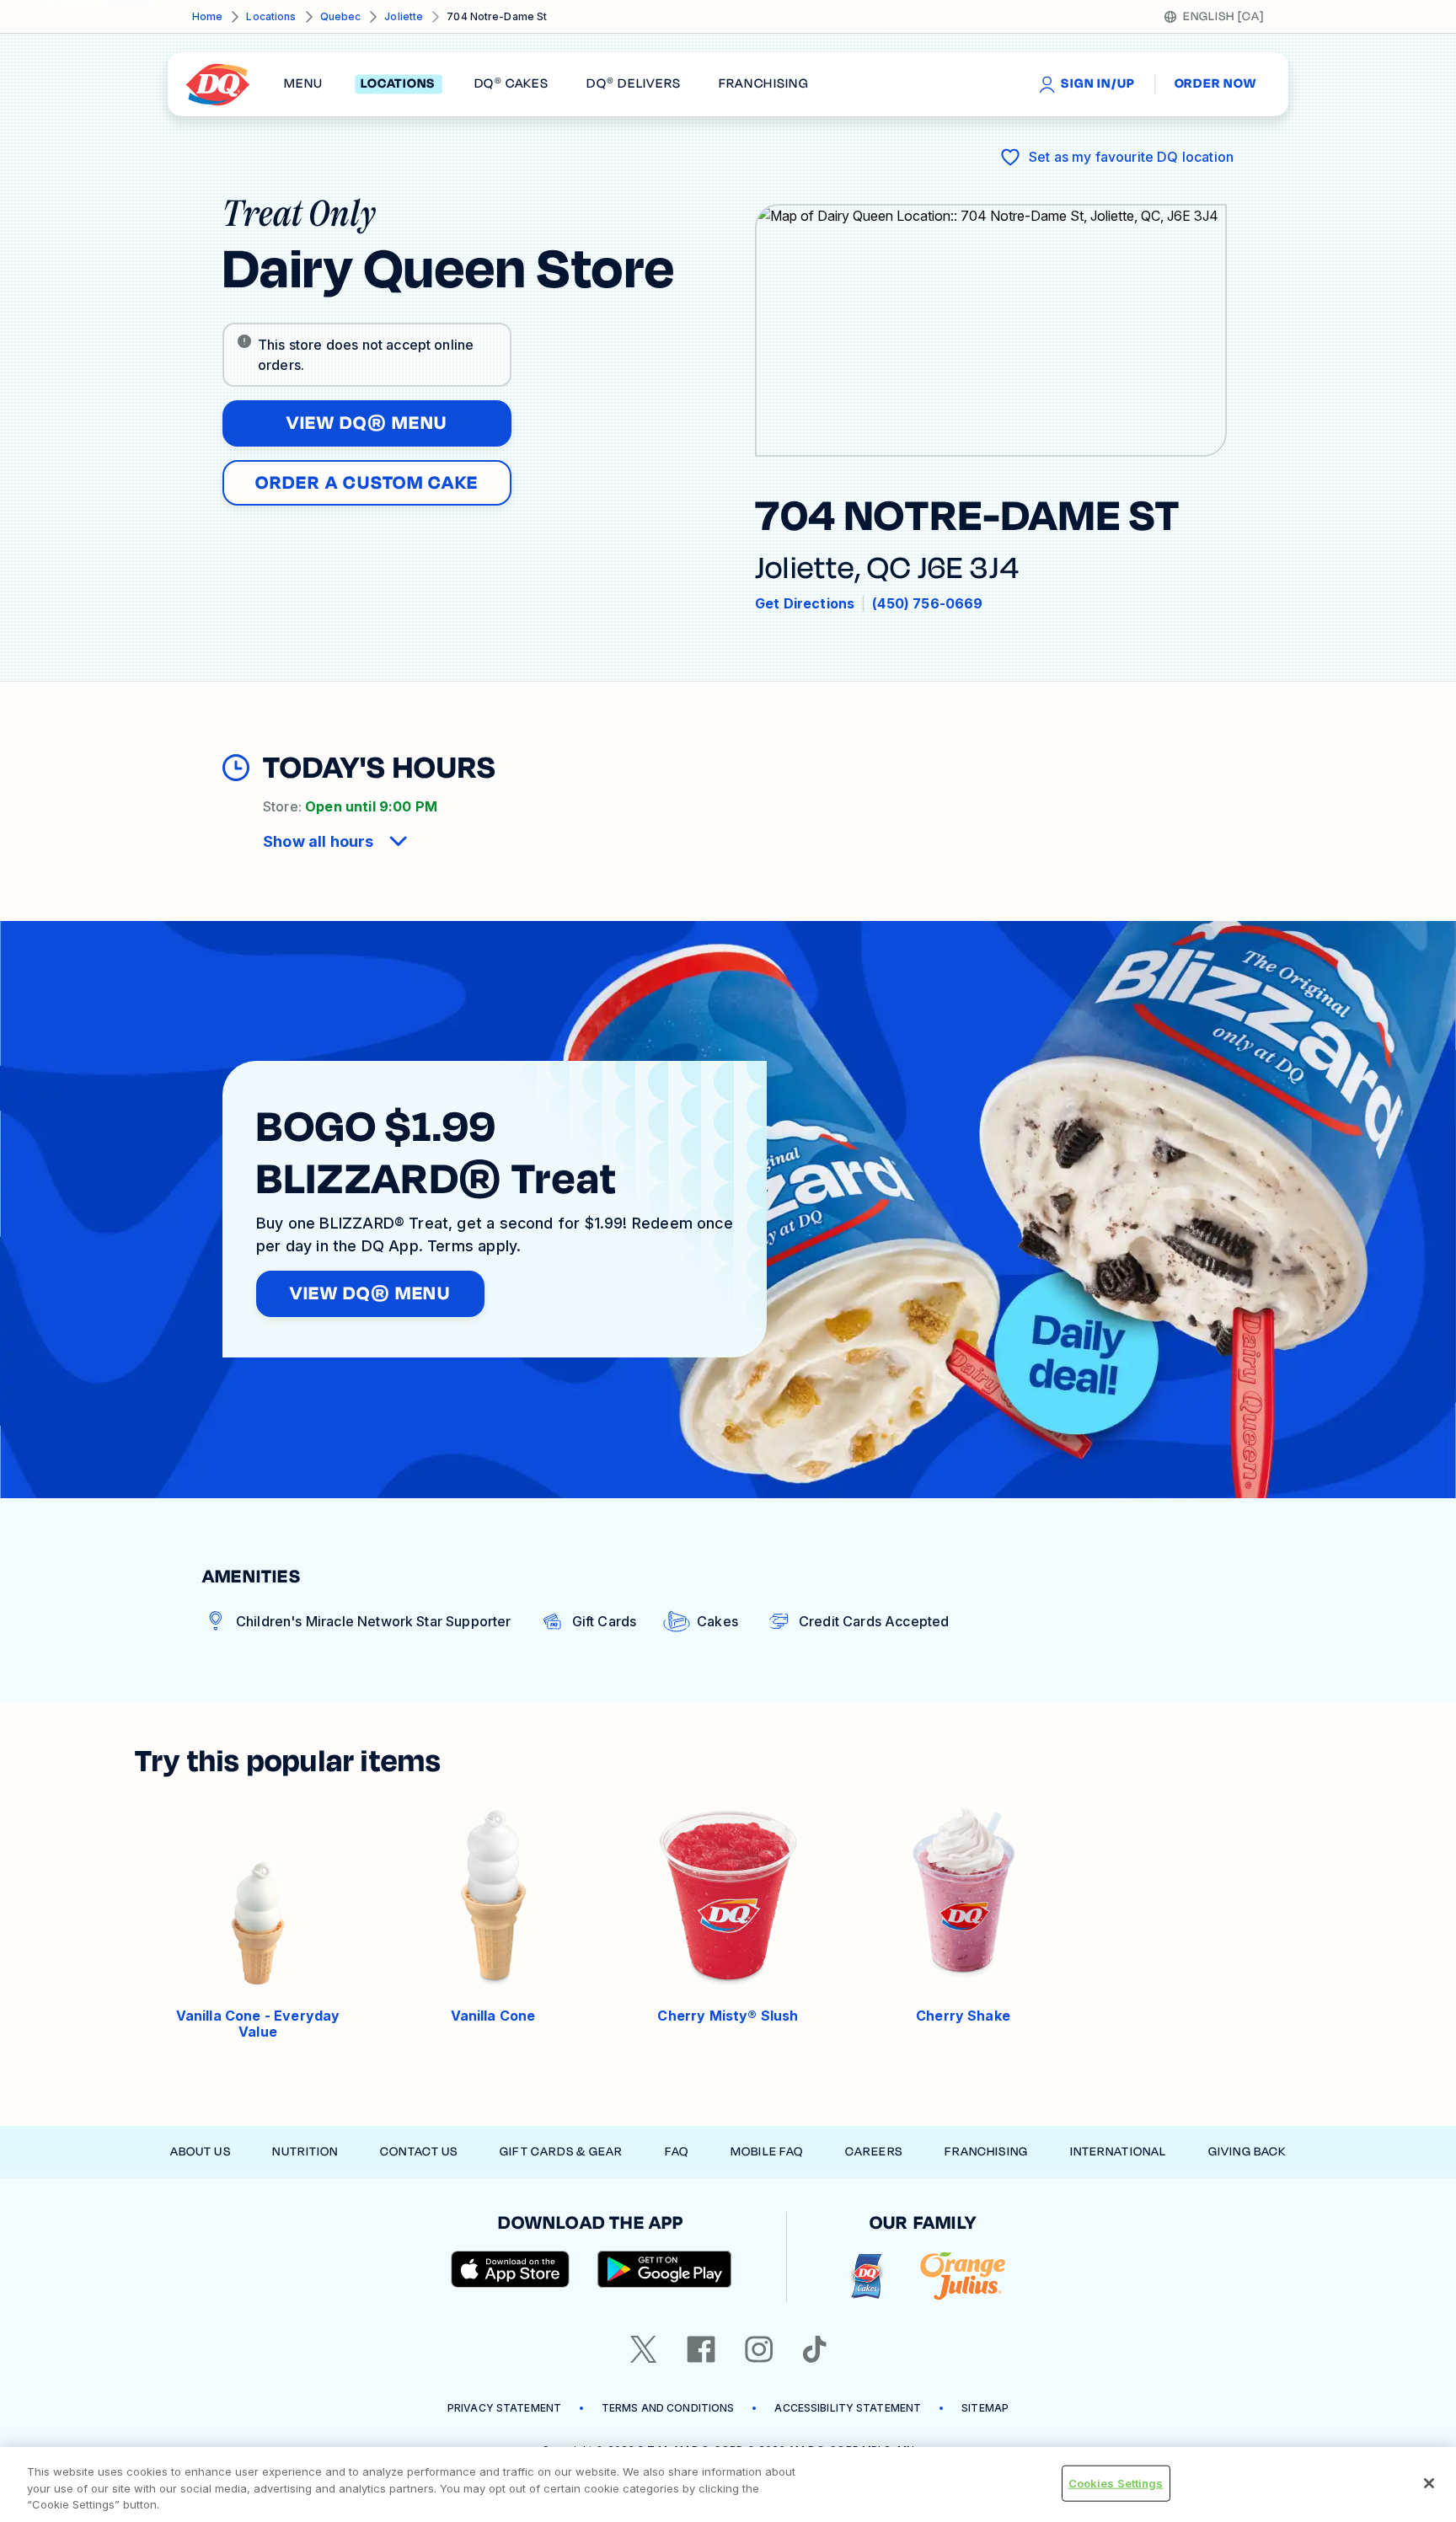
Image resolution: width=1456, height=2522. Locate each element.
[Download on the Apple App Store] (511, 2269)
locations (398, 84)
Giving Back (1247, 2152)
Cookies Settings (1116, 2482)
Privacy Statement (504, 2408)
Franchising (986, 2152)
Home (207, 16)
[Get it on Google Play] (665, 2269)
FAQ (677, 2152)
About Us (201, 2152)
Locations (271, 16)
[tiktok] (815, 2349)
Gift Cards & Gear (561, 2152)
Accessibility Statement (848, 2408)
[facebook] (701, 2349)
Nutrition (305, 2152)
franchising (763, 84)
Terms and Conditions (668, 2408)
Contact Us (419, 2152)
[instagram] (759, 2349)
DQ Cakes (511, 84)
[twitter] (644, 2349)
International (1119, 2152)
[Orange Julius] (963, 2276)
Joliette (404, 16)
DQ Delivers (633, 84)
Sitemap (985, 2408)
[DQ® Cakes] (867, 2276)
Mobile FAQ (767, 2152)
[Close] (1429, 2483)
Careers (874, 2152)
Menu (303, 84)
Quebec (341, 16)
